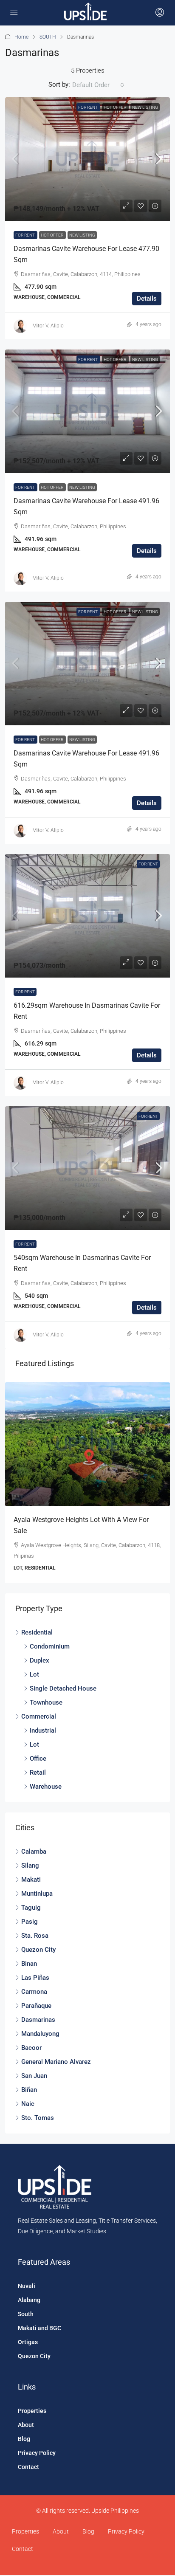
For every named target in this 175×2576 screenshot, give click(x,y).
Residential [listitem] (37, 1632)
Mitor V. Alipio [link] (48, 326)
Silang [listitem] (30, 1866)
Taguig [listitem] (31, 1908)
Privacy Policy (37, 2453)
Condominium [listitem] (50, 1646)
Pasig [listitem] (30, 1922)
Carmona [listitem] (34, 1992)
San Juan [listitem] (34, 2076)
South (26, 2314)
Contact (28, 2467)
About (26, 2425)
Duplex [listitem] (40, 1660)
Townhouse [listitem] (46, 1702)
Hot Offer (115, 107)
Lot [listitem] (34, 1674)
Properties (32, 2411)
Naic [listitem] (28, 2104)
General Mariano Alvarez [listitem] (56, 2062)
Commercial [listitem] (39, 1716)
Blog (24, 2439)
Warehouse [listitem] (46, 1787)
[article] (87, 1483)
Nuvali (27, 2286)
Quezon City (34, 2356)
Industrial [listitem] (43, 1730)
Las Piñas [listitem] (35, 1978)
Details (147, 299)
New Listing (145, 107)
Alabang (29, 2300)
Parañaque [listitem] (36, 2006)
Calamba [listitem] (34, 1852)
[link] (87, 159)
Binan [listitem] (29, 1964)
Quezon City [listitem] (38, 1950)
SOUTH (48, 37)
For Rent (88, 107)
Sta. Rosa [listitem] (35, 1936)
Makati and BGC (40, 2328)
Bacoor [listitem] (31, 2048)
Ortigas (28, 2342)
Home (21, 37)
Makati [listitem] (31, 1880)
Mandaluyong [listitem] (40, 2034)
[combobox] (98, 85)
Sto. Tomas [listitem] (38, 2118)
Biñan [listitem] (29, 2090)
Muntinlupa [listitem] (37, 1894)
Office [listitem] (38, 1759)
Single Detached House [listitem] (63, 1688)
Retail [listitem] (38, 1773)
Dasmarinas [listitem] (38, 2020)
